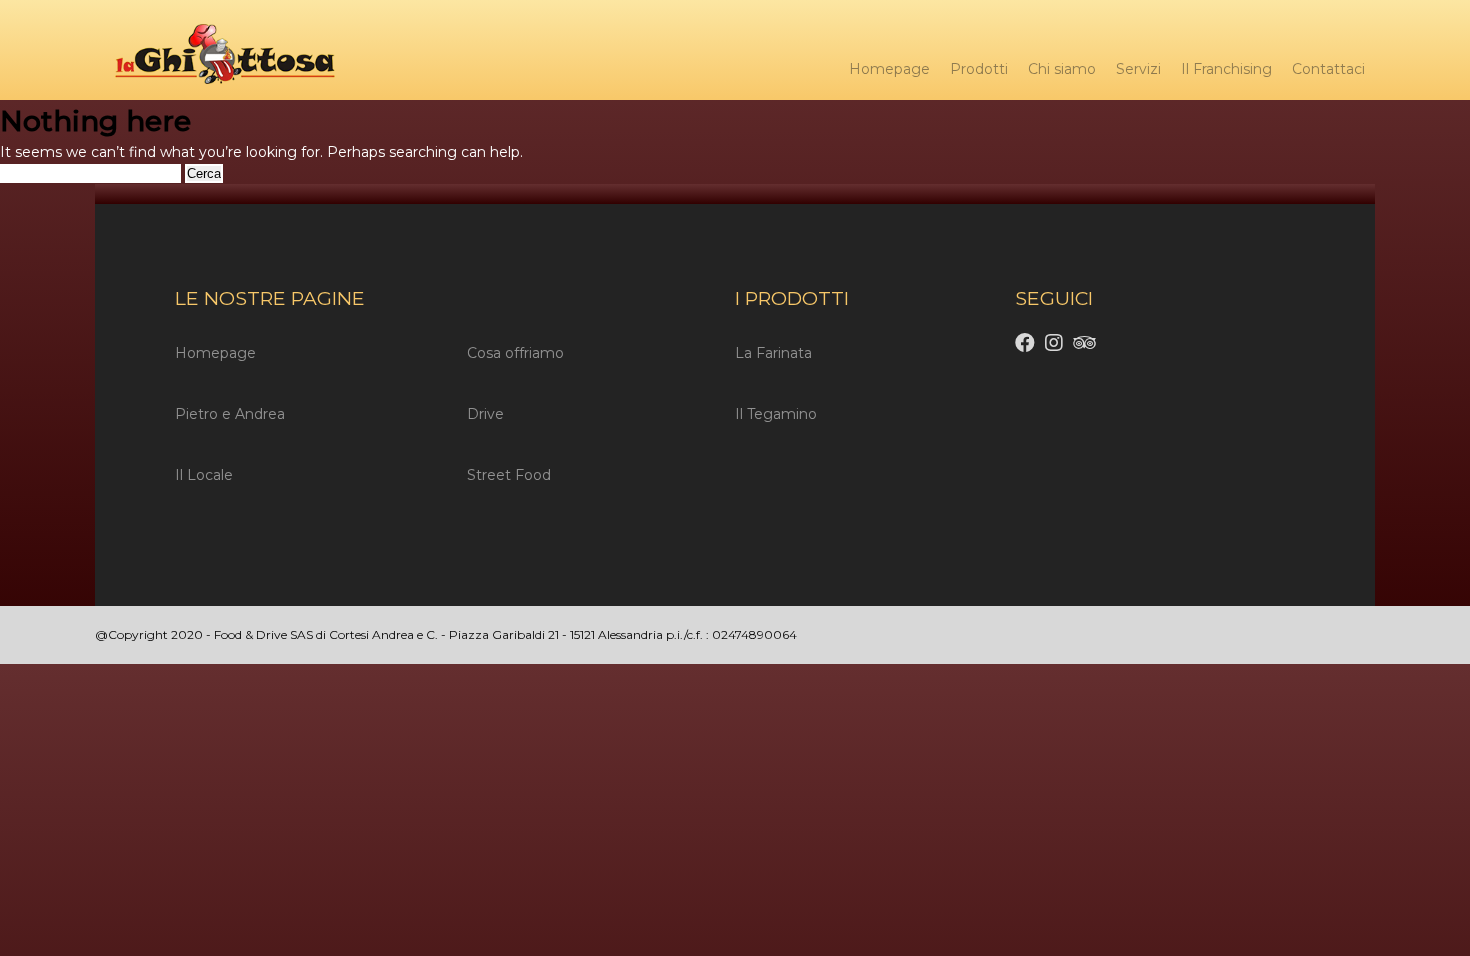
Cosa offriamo (515, 353)
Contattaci (1328, 69)
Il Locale (204, 475)
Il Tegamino (776, 414)
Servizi (1138, 69)
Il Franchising (1226, 69)
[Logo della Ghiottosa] (215, 57)
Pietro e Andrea (230, 414)
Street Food (509, 475)
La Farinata (773, 353)
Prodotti (979, 69)
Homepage (889, 69)
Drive (485, 414)
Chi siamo (1062, 69)
